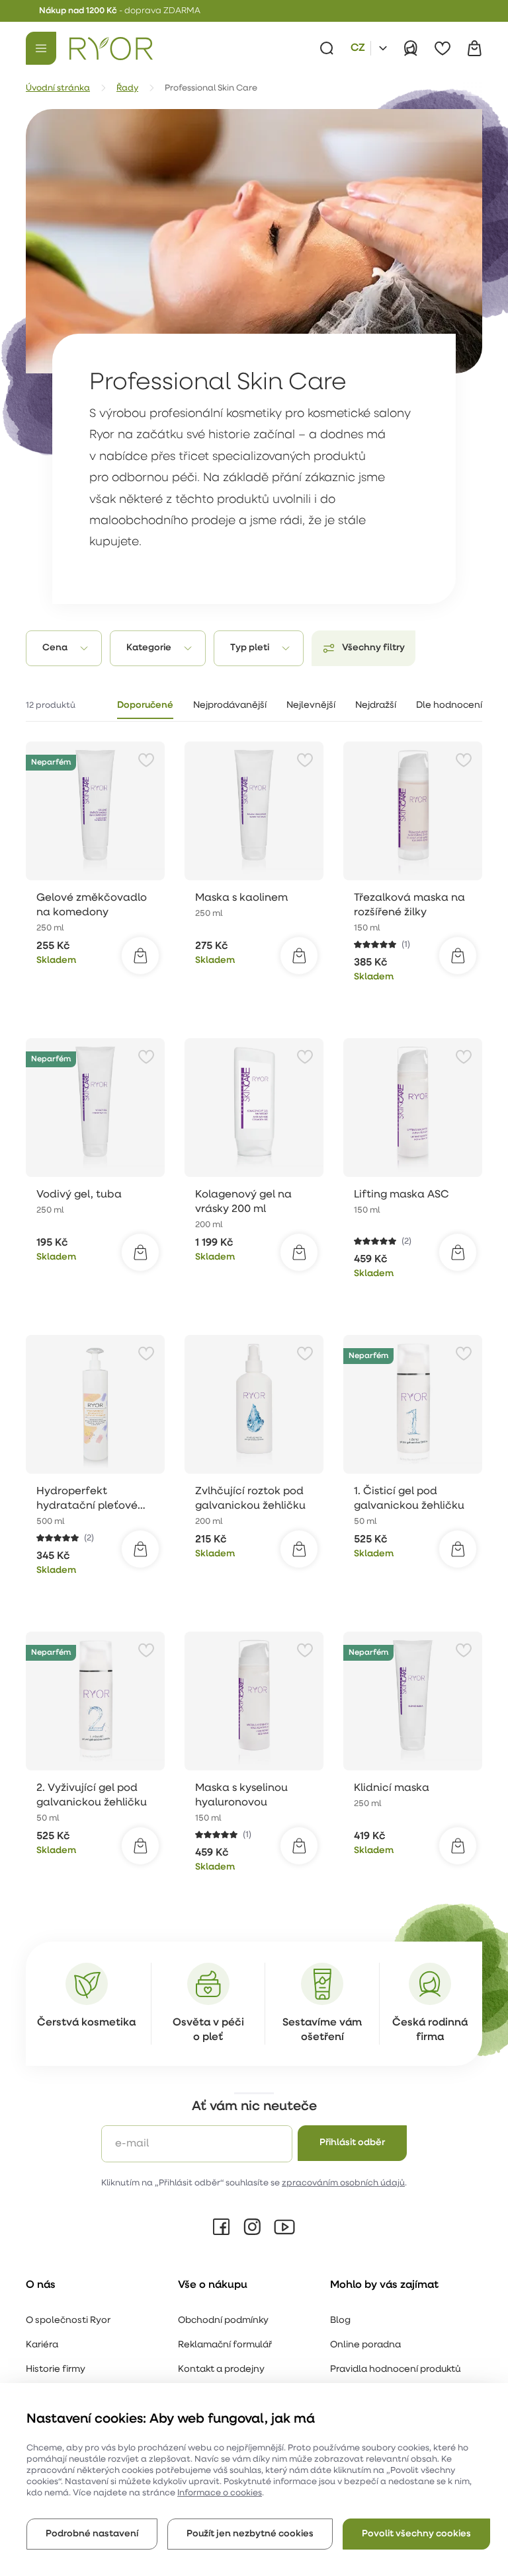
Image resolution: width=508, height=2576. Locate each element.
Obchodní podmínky (223, 2321)
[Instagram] (252, 2227)
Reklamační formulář (225, 2345)
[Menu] (41, 48)
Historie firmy (56, 2369)
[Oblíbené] (443, 48)
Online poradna (365, 2345)
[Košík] (474, 48)
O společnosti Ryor (68, 2321)
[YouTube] (284, 2227)
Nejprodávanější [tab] (230, 705)
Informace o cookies (220, 2493)
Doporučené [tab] (145, 705)
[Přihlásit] (411, 48)
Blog (340, 2321)
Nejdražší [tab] (376, 705)
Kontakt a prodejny (221, 2369)
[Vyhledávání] (327, 48)
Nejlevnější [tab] (311, 705)
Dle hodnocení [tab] (449, 705)
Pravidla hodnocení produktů (395, 2369)
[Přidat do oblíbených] (146, 760)
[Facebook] (222, 2227)
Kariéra (42, 2345)
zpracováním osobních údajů (343, 2183)
